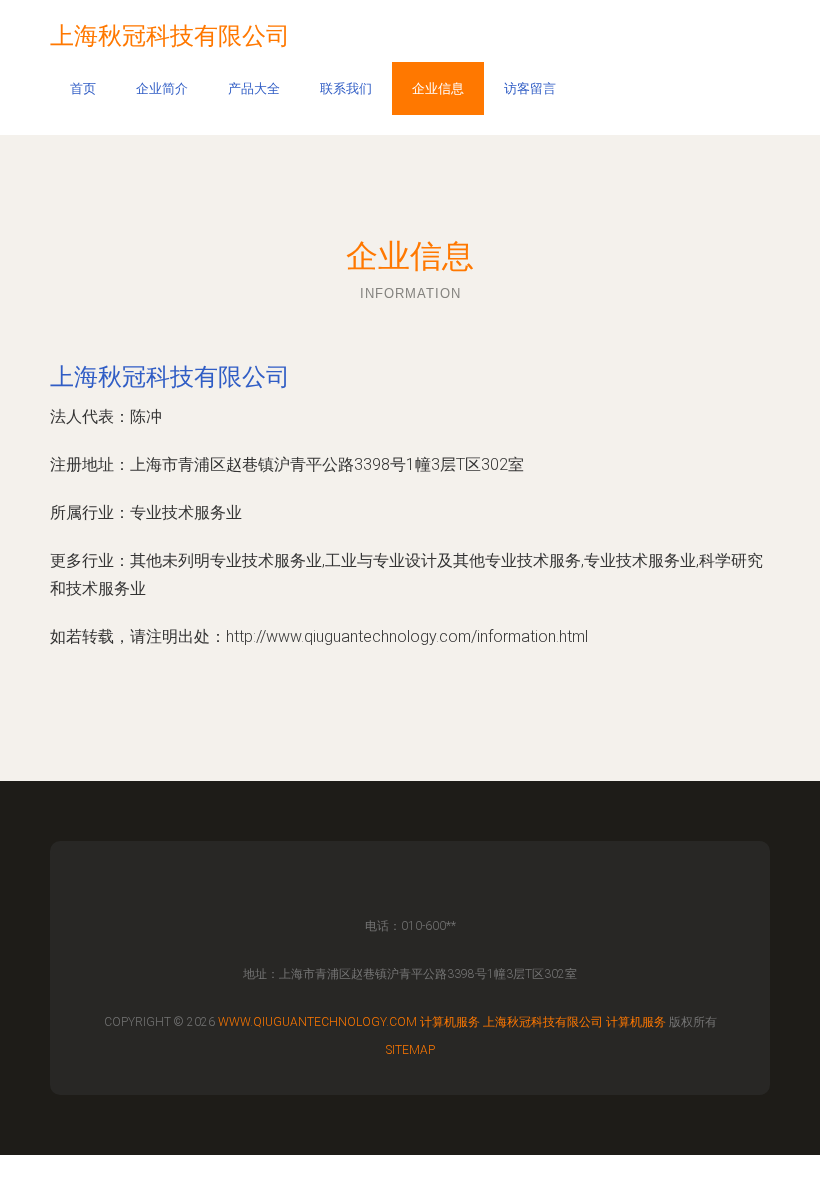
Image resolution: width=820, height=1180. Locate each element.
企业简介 (162, 88)
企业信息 (438, 88)
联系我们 (346, 88)
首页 (83, 88)
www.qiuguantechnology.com (317, 1022)
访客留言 (530, 88)
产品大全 (254, 88)
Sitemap (410, 1050)
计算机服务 (450, 1022)
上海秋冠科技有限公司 (170, 376)
